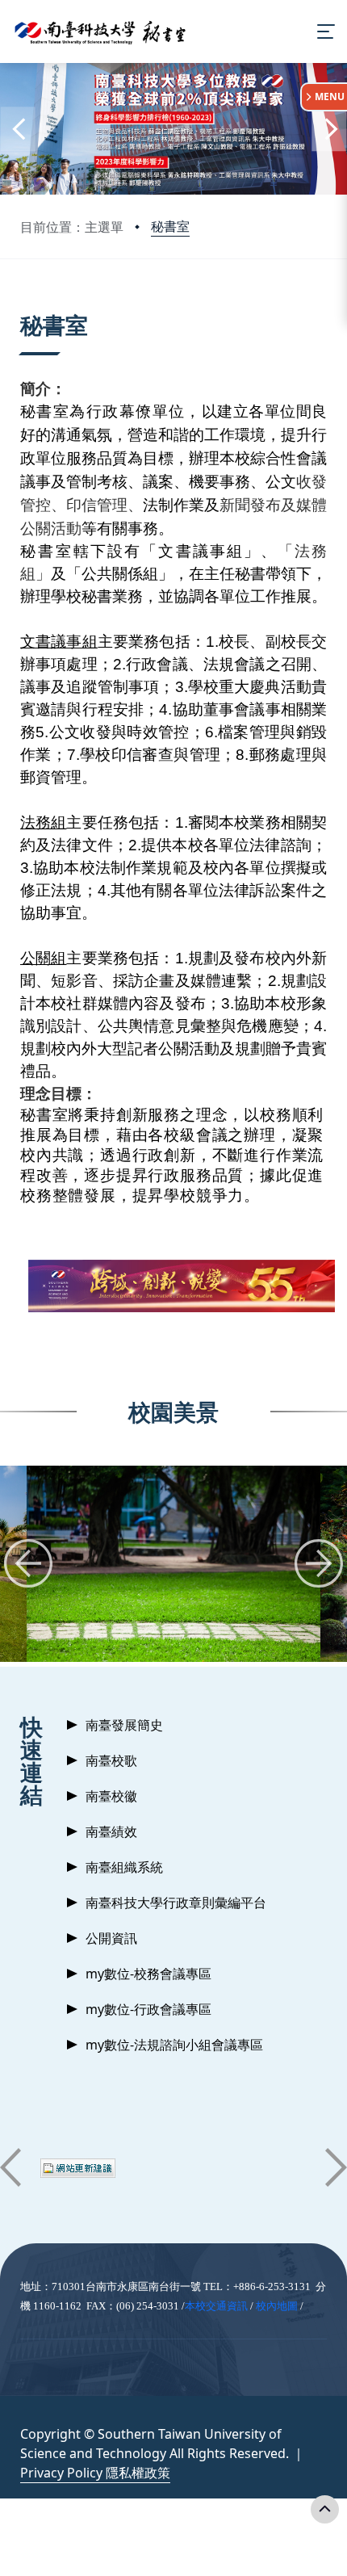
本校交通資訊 (216, 2306)
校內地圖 (277, 2306)
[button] (18, 129)
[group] (173, 1564)
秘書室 (170, 226)
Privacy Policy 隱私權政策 (95, 2473)
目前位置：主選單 (72, 227)
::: (24, 305)
